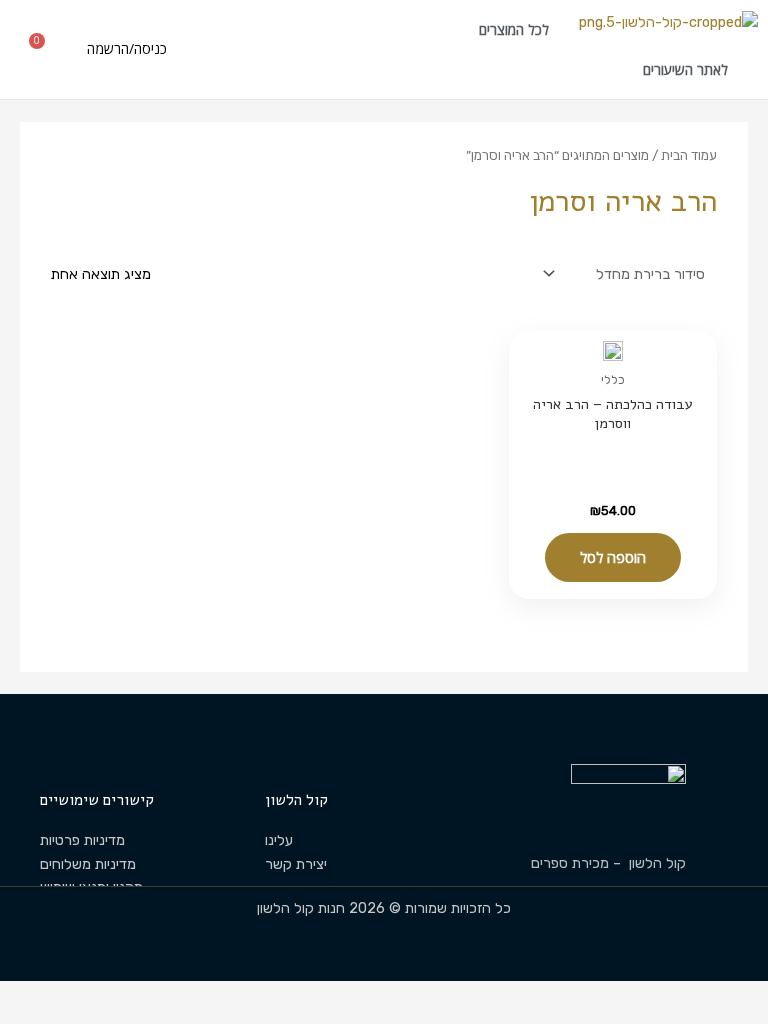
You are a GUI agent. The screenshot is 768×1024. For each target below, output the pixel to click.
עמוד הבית (689, 155)
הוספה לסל (613, 557)
